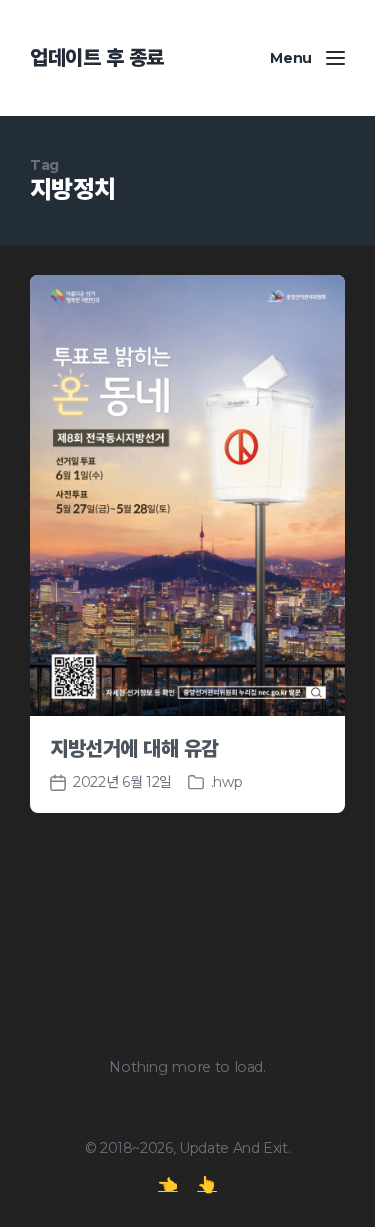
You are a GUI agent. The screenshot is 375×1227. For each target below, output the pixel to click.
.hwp (227, 782)
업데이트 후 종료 (97, 58)
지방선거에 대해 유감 (134, 749)
